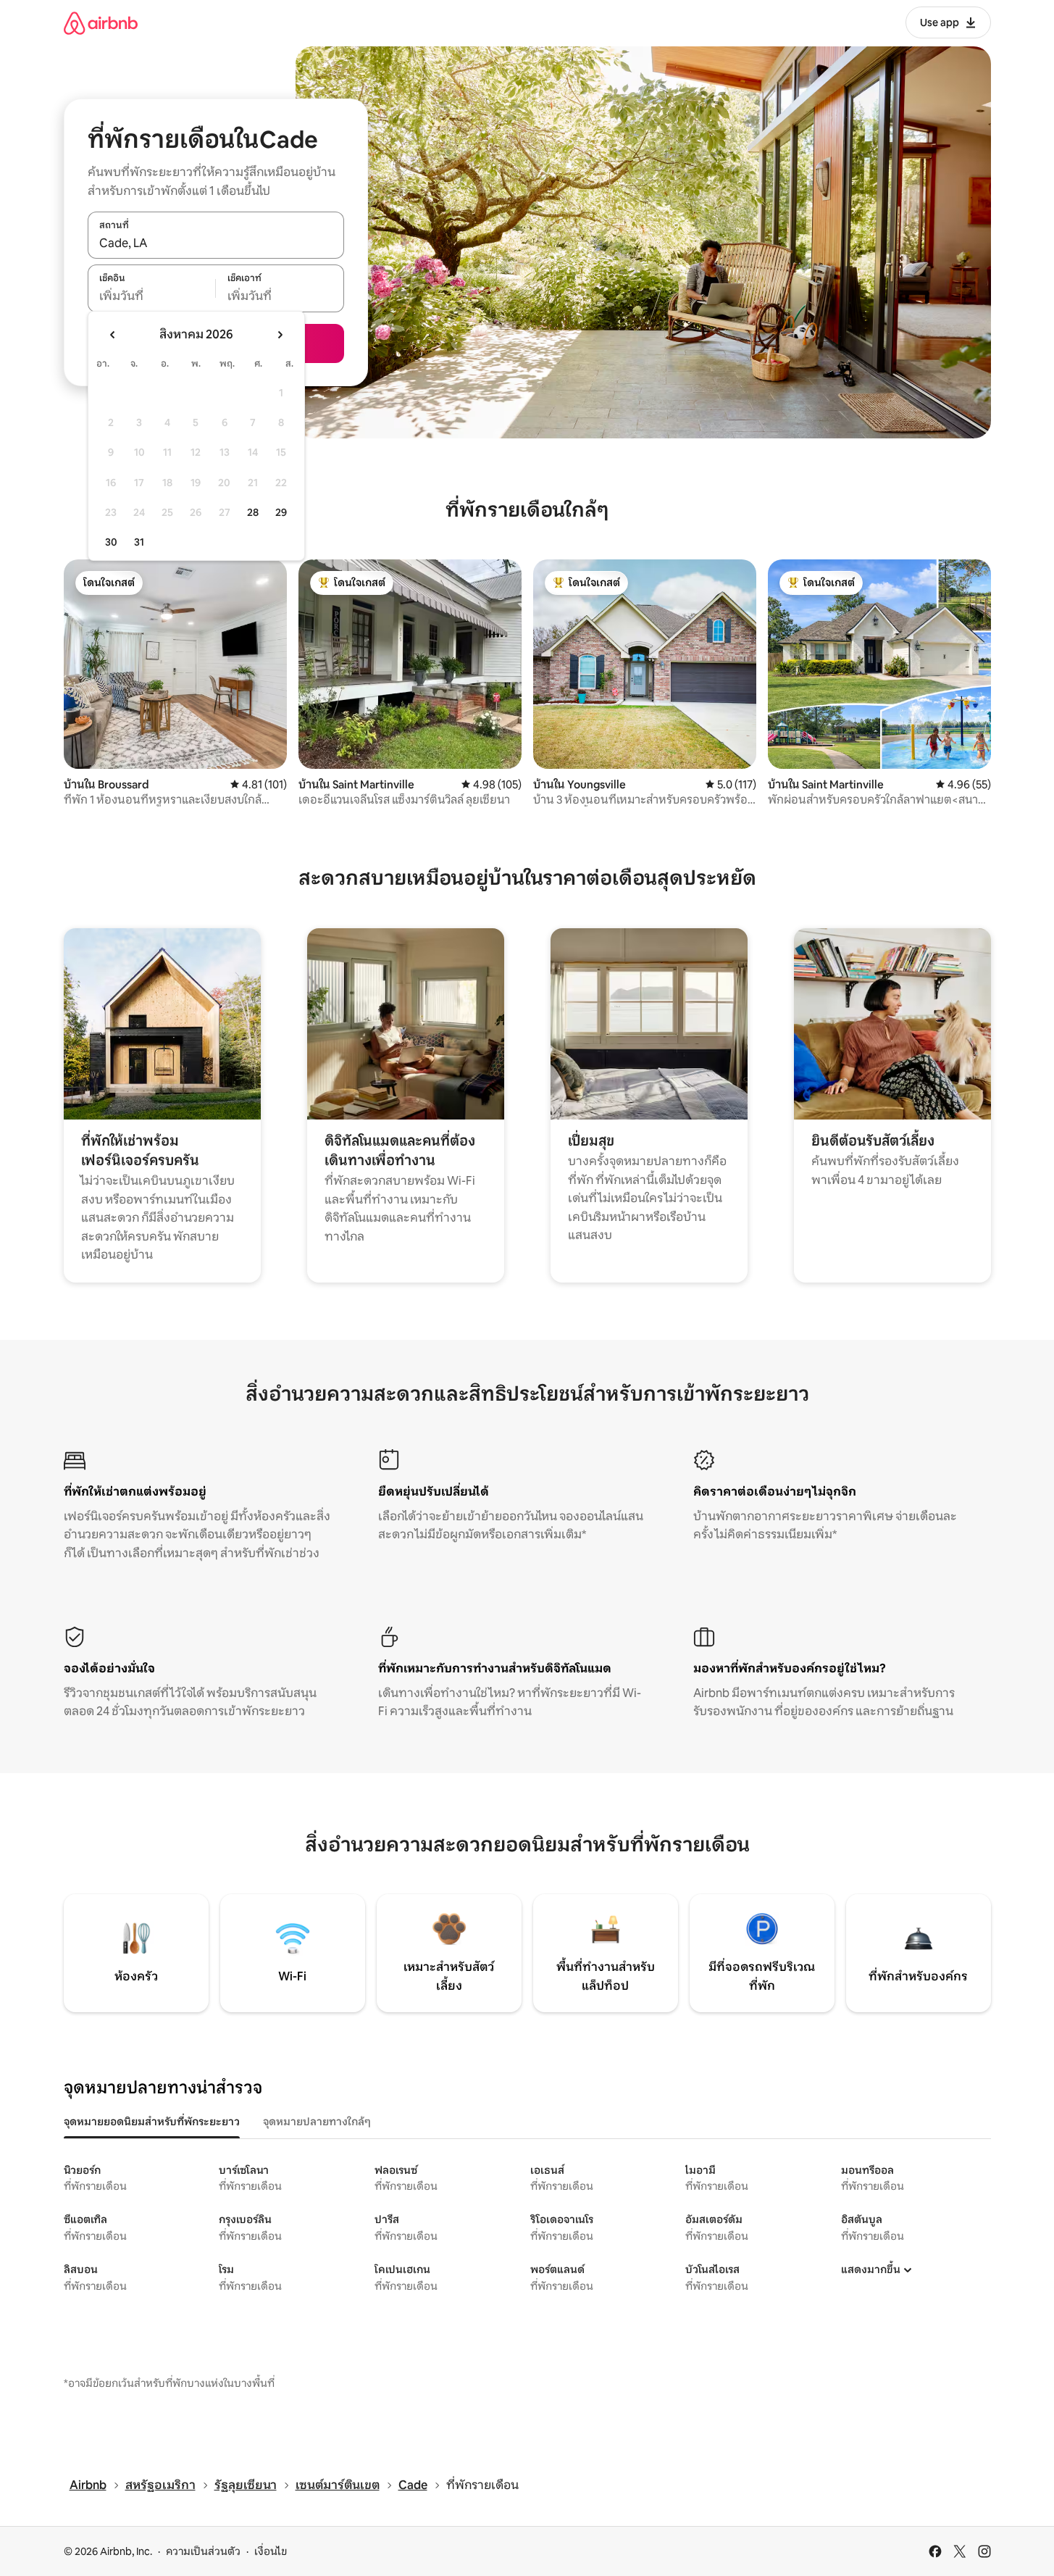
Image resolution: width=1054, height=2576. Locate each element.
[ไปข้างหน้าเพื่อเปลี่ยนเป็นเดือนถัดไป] (280, 335)
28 (253, 512)
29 (281, 512)
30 (111, 542)
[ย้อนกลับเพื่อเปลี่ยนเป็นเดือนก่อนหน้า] (113, 335)
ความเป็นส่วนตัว (203, 2551)
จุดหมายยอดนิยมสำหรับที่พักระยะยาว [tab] (152, 2122)
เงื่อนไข (271, 2551)
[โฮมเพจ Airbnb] (101, 23)
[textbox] (152, 296)
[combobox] (216, 243)
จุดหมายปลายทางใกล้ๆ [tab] (317, 2122)
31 (139, 542)
